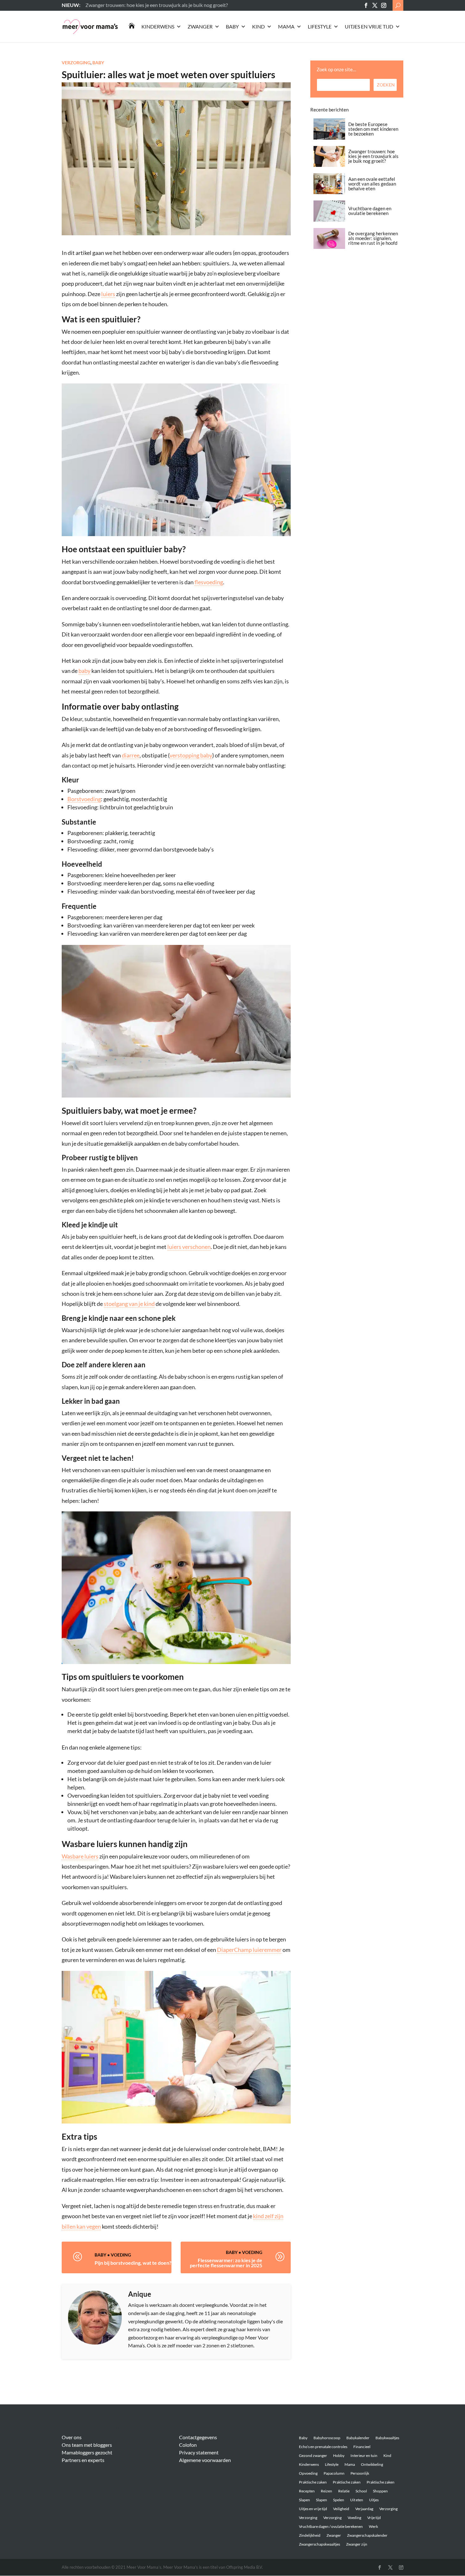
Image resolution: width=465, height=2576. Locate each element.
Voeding (121, 2255)
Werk (373, 2526)
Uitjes (374, 2500)
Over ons (72, 2437)
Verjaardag (364, 2509)
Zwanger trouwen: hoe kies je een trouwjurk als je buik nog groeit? (373, 156)
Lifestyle (320, 26)
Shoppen (380, 2491)
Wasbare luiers (80, 1856)
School (361, 2491)
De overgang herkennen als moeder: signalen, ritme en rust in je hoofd (373, 238)
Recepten (307, 2491)
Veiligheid (341, 2509)
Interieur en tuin (364, 2456)
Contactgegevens (198, 2437)
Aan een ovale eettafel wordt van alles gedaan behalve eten (372, 184)
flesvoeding (209, 582)
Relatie (344, 2491)
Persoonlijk (360, 2473)
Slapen (304, 2500)
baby (84, 671)
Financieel (362, 2447)
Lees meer (96, 5)
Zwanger (200, 26)
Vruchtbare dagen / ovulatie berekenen (331, 2526)
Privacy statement (199, 2452)
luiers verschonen (189, 1247)
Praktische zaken (313, 2482)
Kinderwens (158, 26)
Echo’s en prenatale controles (323, 2447)
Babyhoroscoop (327, 2438)
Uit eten (357, 2500)
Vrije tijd (374, 2518)
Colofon (188, 2445)
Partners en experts (83, 2460)
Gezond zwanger (313, 2456)
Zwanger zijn (357, 2544)
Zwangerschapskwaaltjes (319, 2544)
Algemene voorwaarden (205, 2460)
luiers (108, 294)
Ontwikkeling (372, 2464)
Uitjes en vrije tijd (369, 26)
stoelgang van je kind (129, 1304)
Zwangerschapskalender (367, 2535)
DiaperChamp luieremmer (249, 1950)
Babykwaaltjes (387, 2438)
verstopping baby (191, 755)
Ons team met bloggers (87, 2445)
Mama (286, 26)
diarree (131, 755)
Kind (258, 26)
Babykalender (358, 2438)
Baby (232, 26)
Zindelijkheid (310, 2535)
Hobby (339, 2456)
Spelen (339, 2500)
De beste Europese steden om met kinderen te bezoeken (373, 129)
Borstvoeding (84, 799)
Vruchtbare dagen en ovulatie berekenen (370, 211)
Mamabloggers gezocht (87, 2452)
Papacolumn (334, 2473)
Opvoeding (308, 2473)
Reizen (326, 2491)
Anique (140, 2294)
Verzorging (76, 63)
